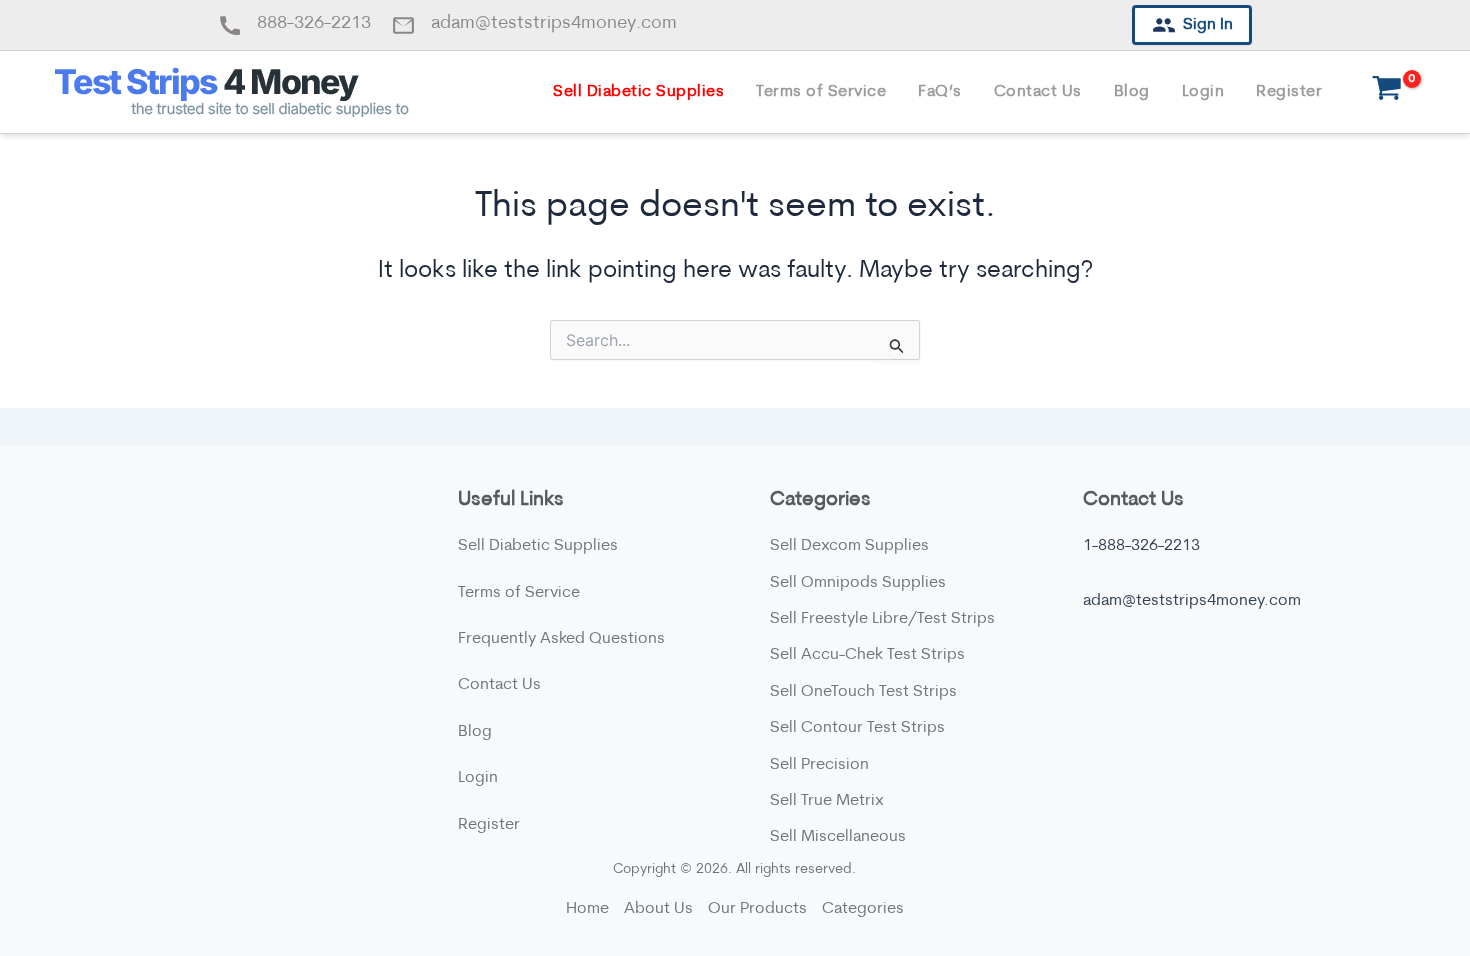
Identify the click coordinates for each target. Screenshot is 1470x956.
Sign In (1207, 25)
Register (1289, 92)
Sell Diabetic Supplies (638, 92)
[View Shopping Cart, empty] (1386, 92)
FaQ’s (940, 92)
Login (1203, 92)
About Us (658, 909)
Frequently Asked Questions (561, 639)
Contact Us (1038, 92)
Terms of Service (821, 92)
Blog (1132, 92)
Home (587, 909)
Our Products (757, 909)
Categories (863, 909)
